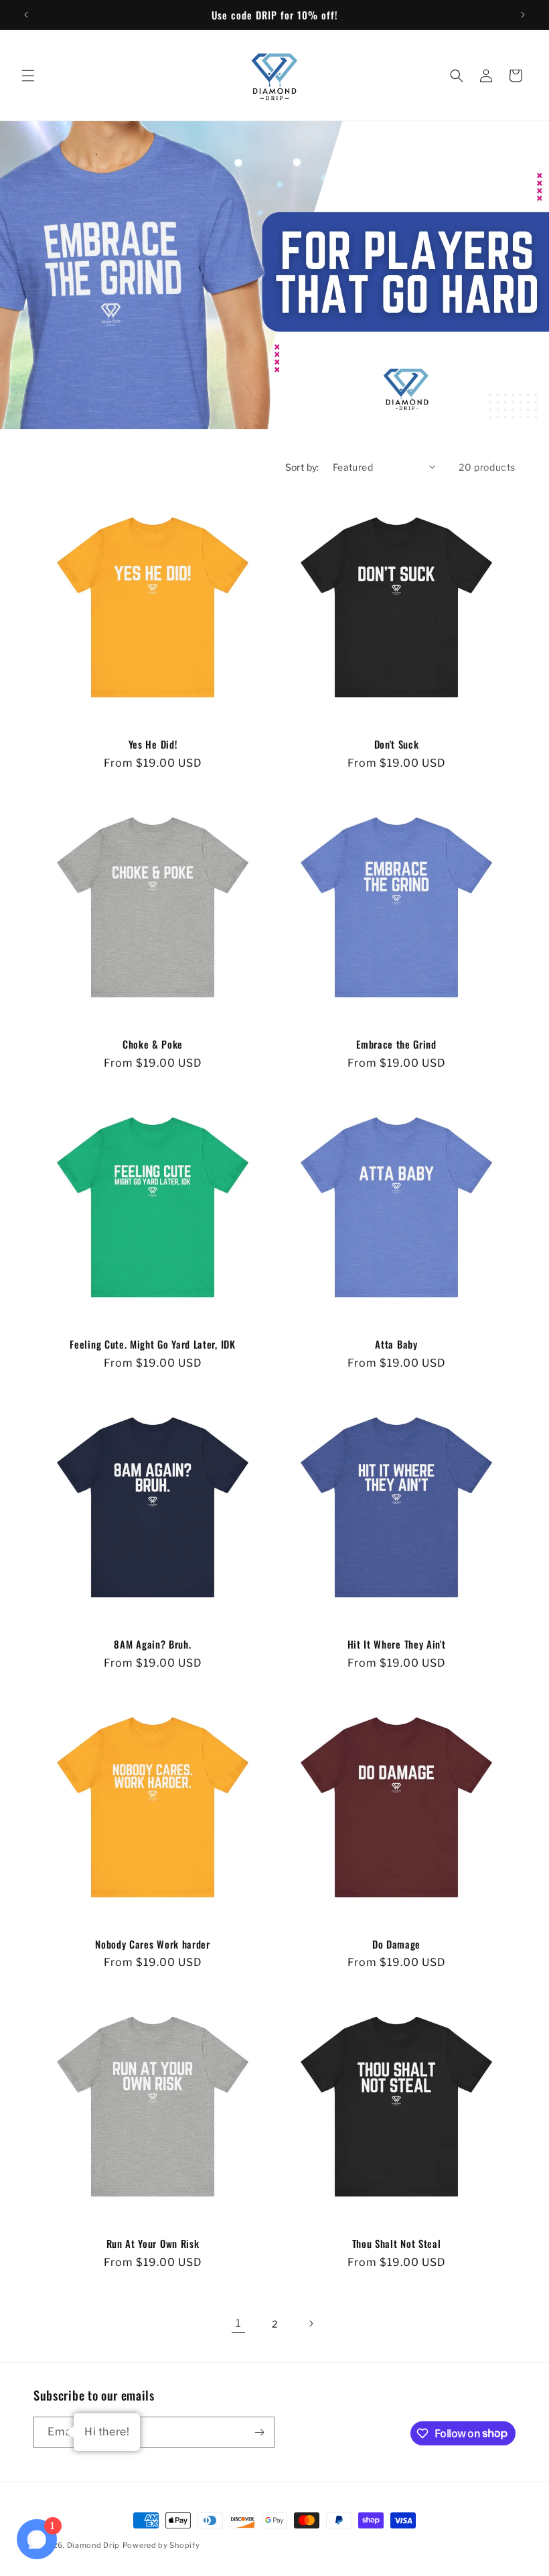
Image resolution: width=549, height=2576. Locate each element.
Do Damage (396, 1944)
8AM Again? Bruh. (152, 1644)
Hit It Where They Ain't (397, 1644)
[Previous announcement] (26, 15)
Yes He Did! (153, 744)
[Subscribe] (259, 2432)
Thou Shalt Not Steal (397, 2244)
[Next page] (311, 2324)
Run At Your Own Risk (153, 2244)
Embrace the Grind (396, 1044)
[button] (28, 76)
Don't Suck (397, 744)
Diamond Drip (93, 2545)
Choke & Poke (153, 1044)
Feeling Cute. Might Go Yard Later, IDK (152, 1344)
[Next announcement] (523, 15)
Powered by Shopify (161, 2545)
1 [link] (238, 2323)
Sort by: (302, 467)
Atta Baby (396, 1344)
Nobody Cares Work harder (153, 1944)
